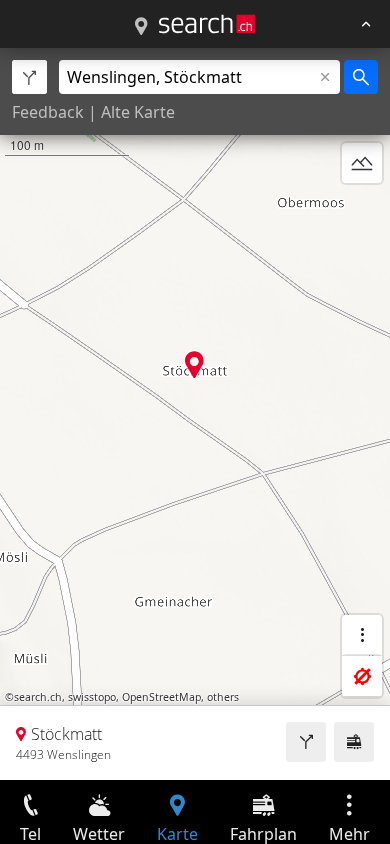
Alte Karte (138, 112)
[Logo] (207, 24)
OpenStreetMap (161, 697)
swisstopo (92, 697)
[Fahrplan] (354, 742)
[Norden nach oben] (362, 211)
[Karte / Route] (141, 27)
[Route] (306, 742)
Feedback (48, 112)
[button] (194, 364)
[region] (195, 414)
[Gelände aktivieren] (362, 163)
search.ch (38, 697)
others (223, 697)
